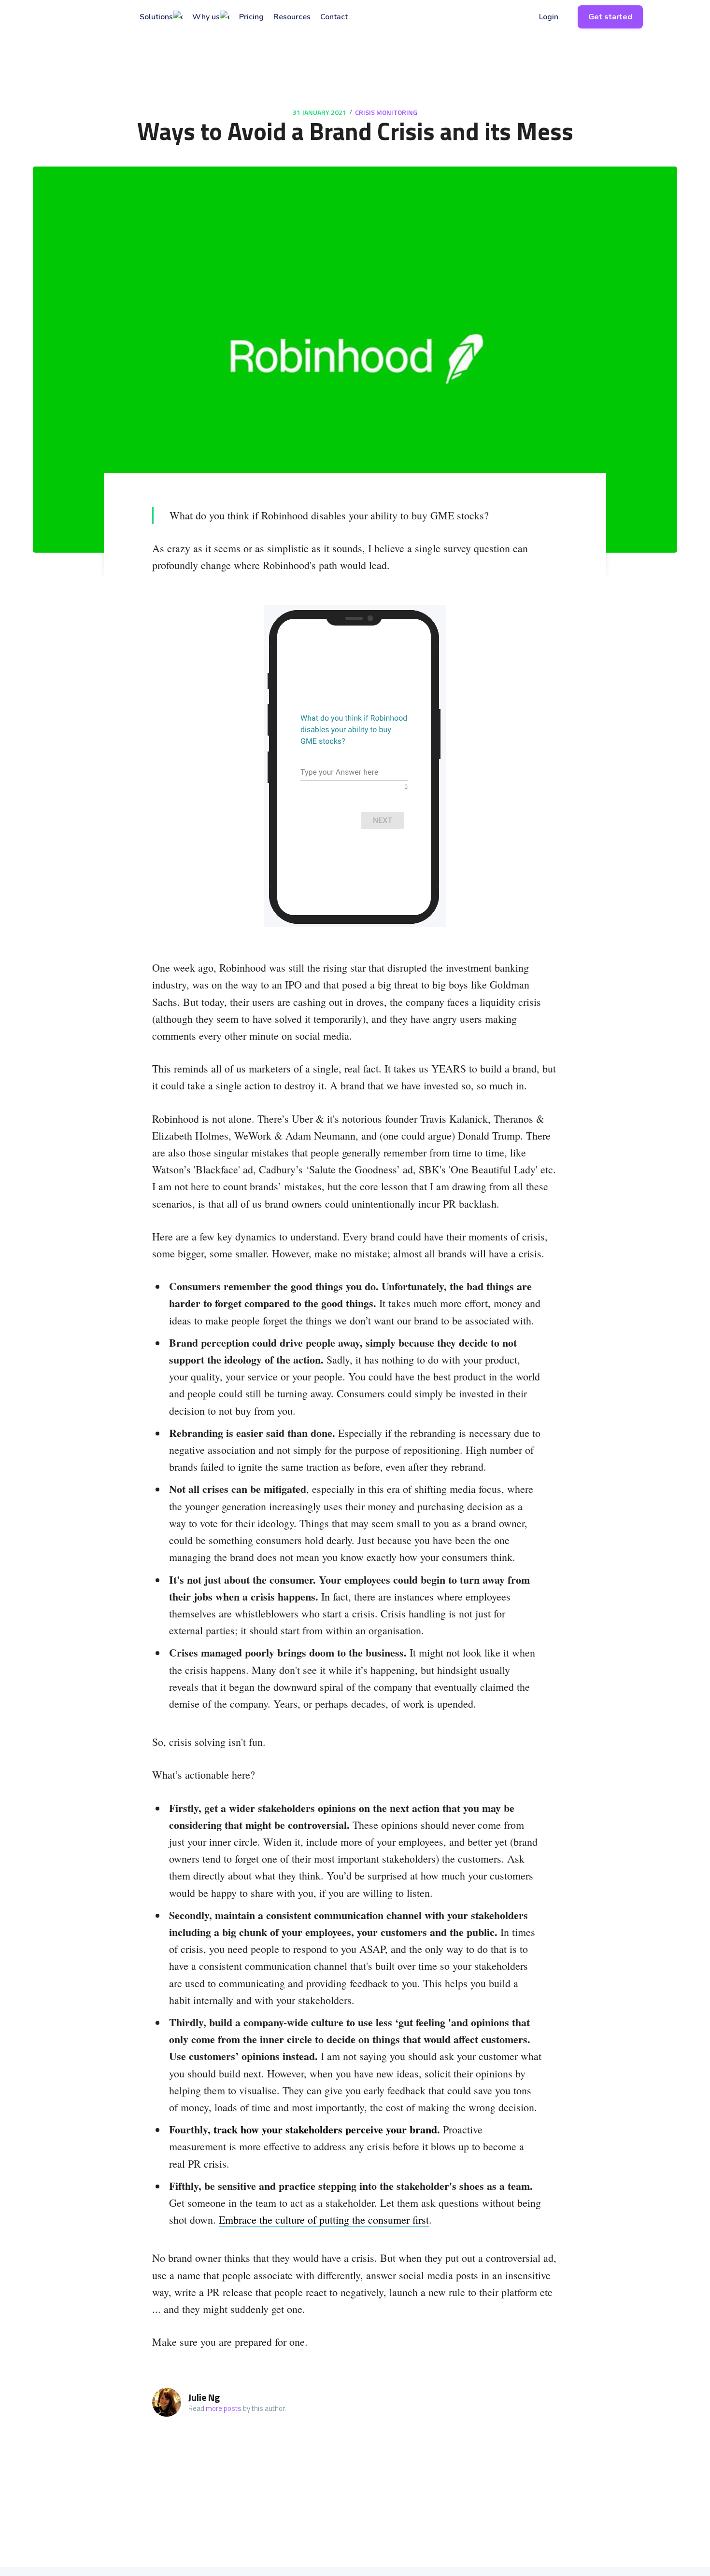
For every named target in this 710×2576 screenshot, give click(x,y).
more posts (224, 2408)
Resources (292, 17)
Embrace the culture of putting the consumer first (324, 2220)
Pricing (251, 17)
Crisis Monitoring (386, 112)
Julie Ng (204, 2397)
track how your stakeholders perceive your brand (325, 2129)
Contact (334, 17)
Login (549, 17)
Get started (610, 17)
